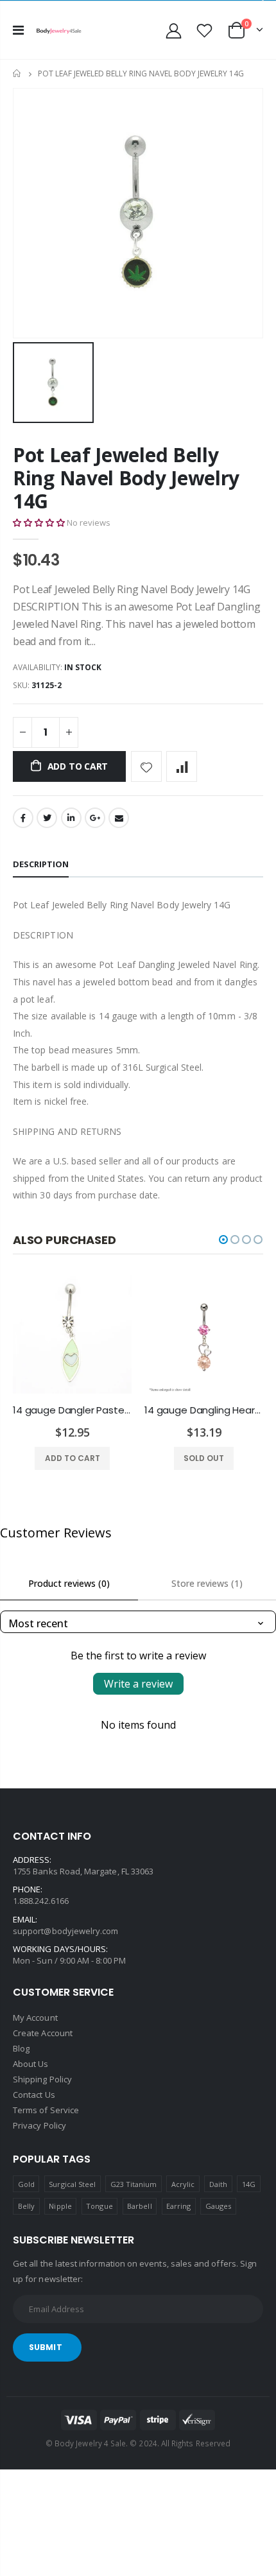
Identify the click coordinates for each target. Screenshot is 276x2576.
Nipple (60, 2206)
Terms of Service (46, 2110)
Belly (26, 2206)
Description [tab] (41, 864)
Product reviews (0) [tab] (69, 1583)
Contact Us (34, 2095)
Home (18, 73)
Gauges (218, 2206)
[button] (39, 523)
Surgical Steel (72, 2184)
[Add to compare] (182, 766)
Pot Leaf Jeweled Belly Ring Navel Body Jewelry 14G (126, 478)
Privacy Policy (39, 2125)
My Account (35, 2018)
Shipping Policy (42, 2079)
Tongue (99, 2206)
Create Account (43, 2033)
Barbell (139, 2206)
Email (119, 818)
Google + (95, 818)
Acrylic (183, 2184)
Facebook (23, 818)
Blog (21, 2048)
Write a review (138, 1684)
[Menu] (18, 30)
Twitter (47, 818)
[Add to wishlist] (146, 766)
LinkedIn (71, 818)
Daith (218, 2184)
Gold (26, 2184)
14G (249, 2184)
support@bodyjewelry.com (66, 1931)
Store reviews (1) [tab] (207, 1583)
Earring (178, 2206)
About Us (31, 2064)
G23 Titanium (134, 2184)
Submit (46, 2347)
